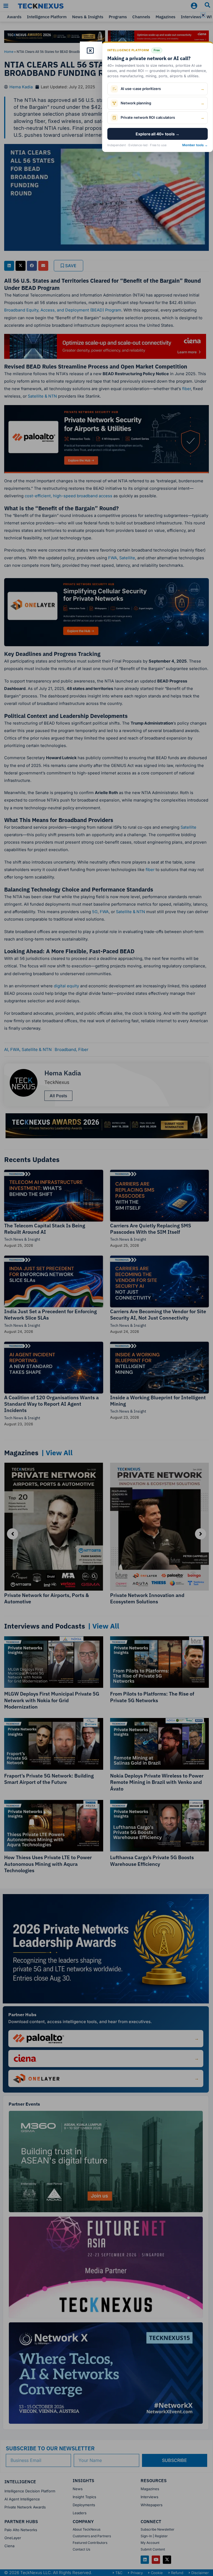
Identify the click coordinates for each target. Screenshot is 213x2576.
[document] (106, 1288)
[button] (203, 15)
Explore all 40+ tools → (158, 134)
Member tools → (195, 145)
